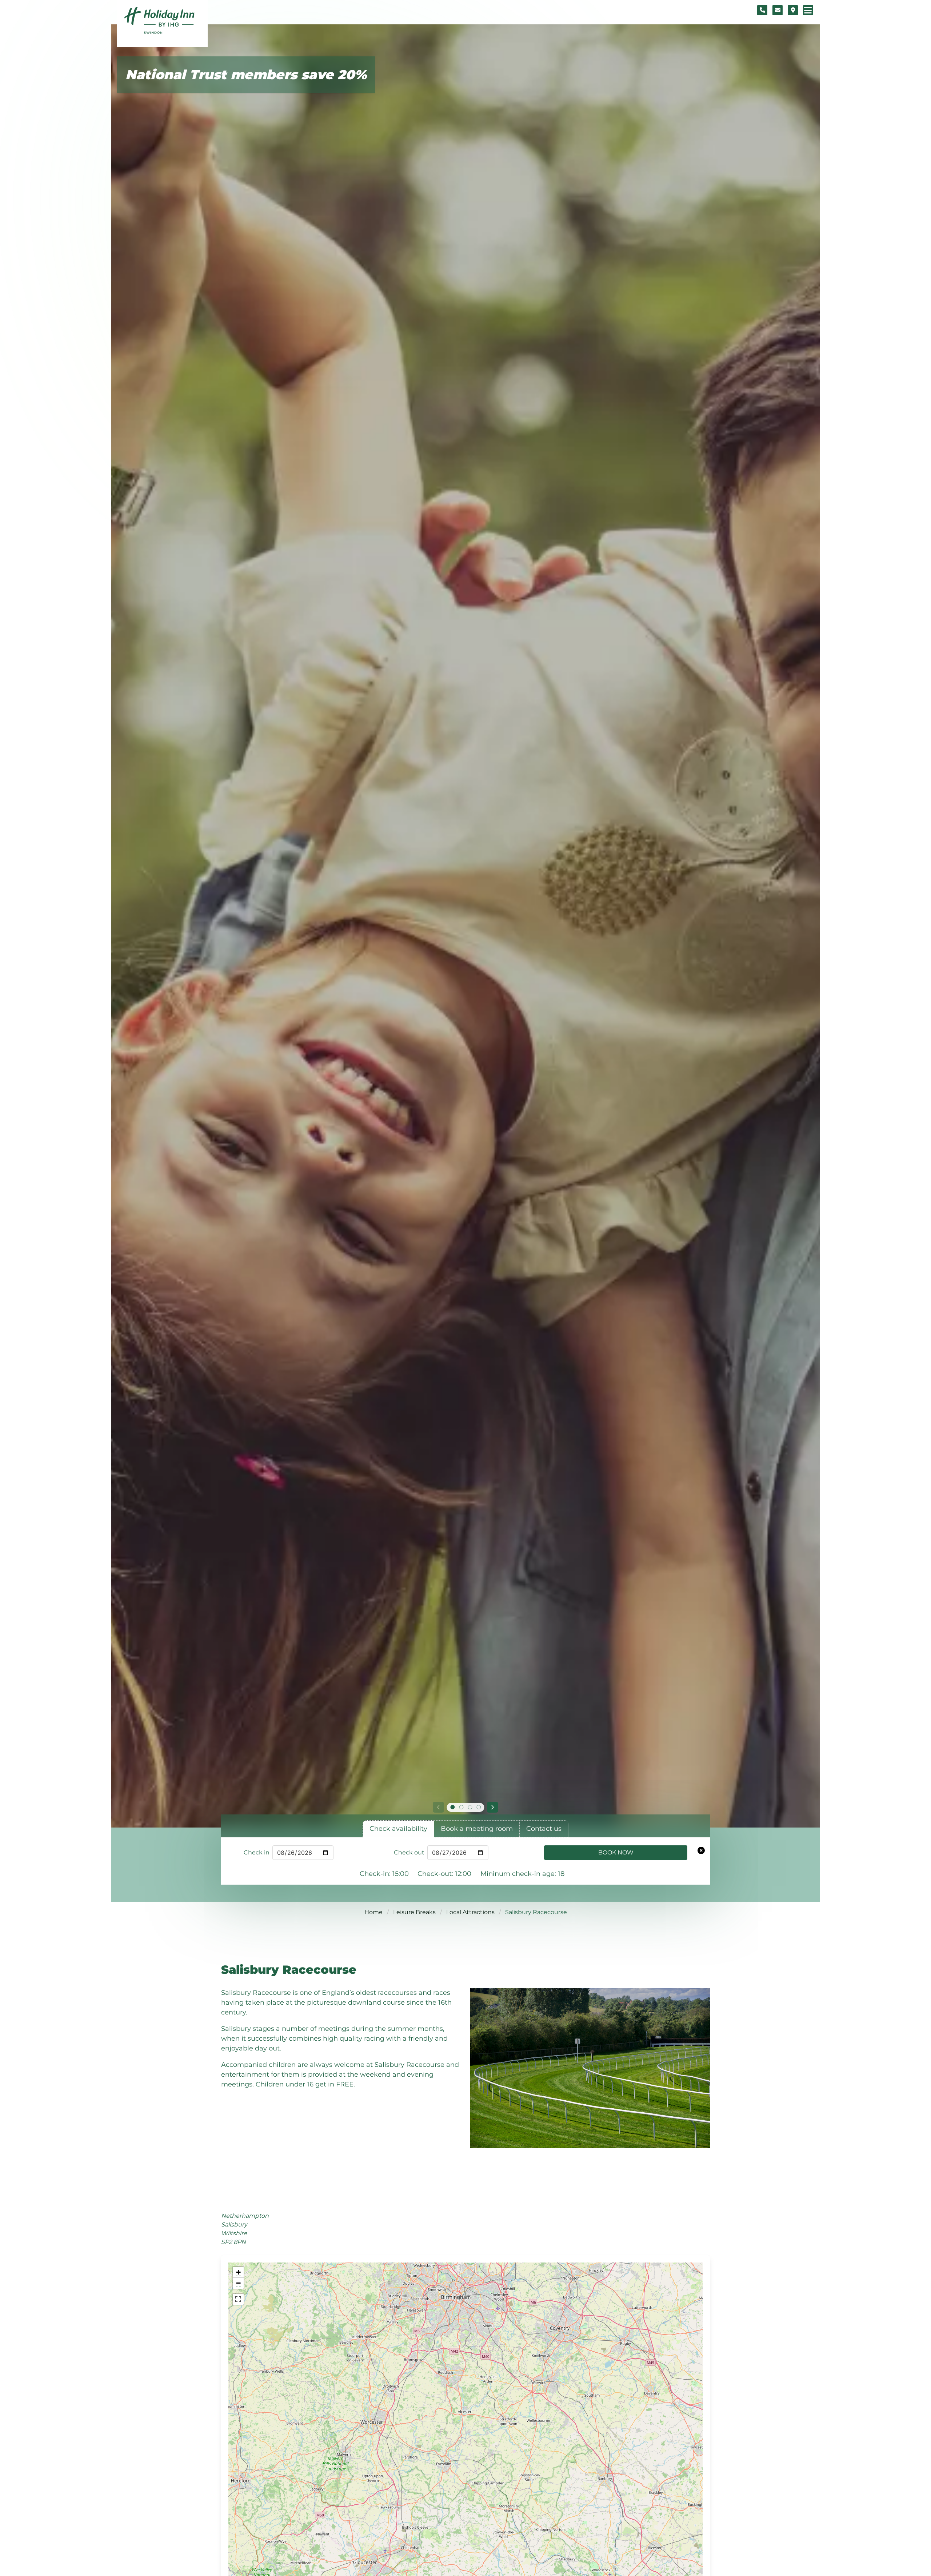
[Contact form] (778, 10)
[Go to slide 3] (470, 1807)
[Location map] (793, 10)
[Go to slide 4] (479, 1807)
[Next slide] (493, 1807)
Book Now (616, 1852)
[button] (238, 2272)
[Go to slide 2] (461, 1807)
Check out (409, 1852)
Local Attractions (470, 1912)
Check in (257, 1852)
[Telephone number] (762, 10)
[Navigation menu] (808, 10)
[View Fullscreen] (238, 2299)
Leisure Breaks (414, 1912)
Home (373, 1912)
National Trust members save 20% (246, 75)
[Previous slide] (438, 1807)
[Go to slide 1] (452, 1807)
